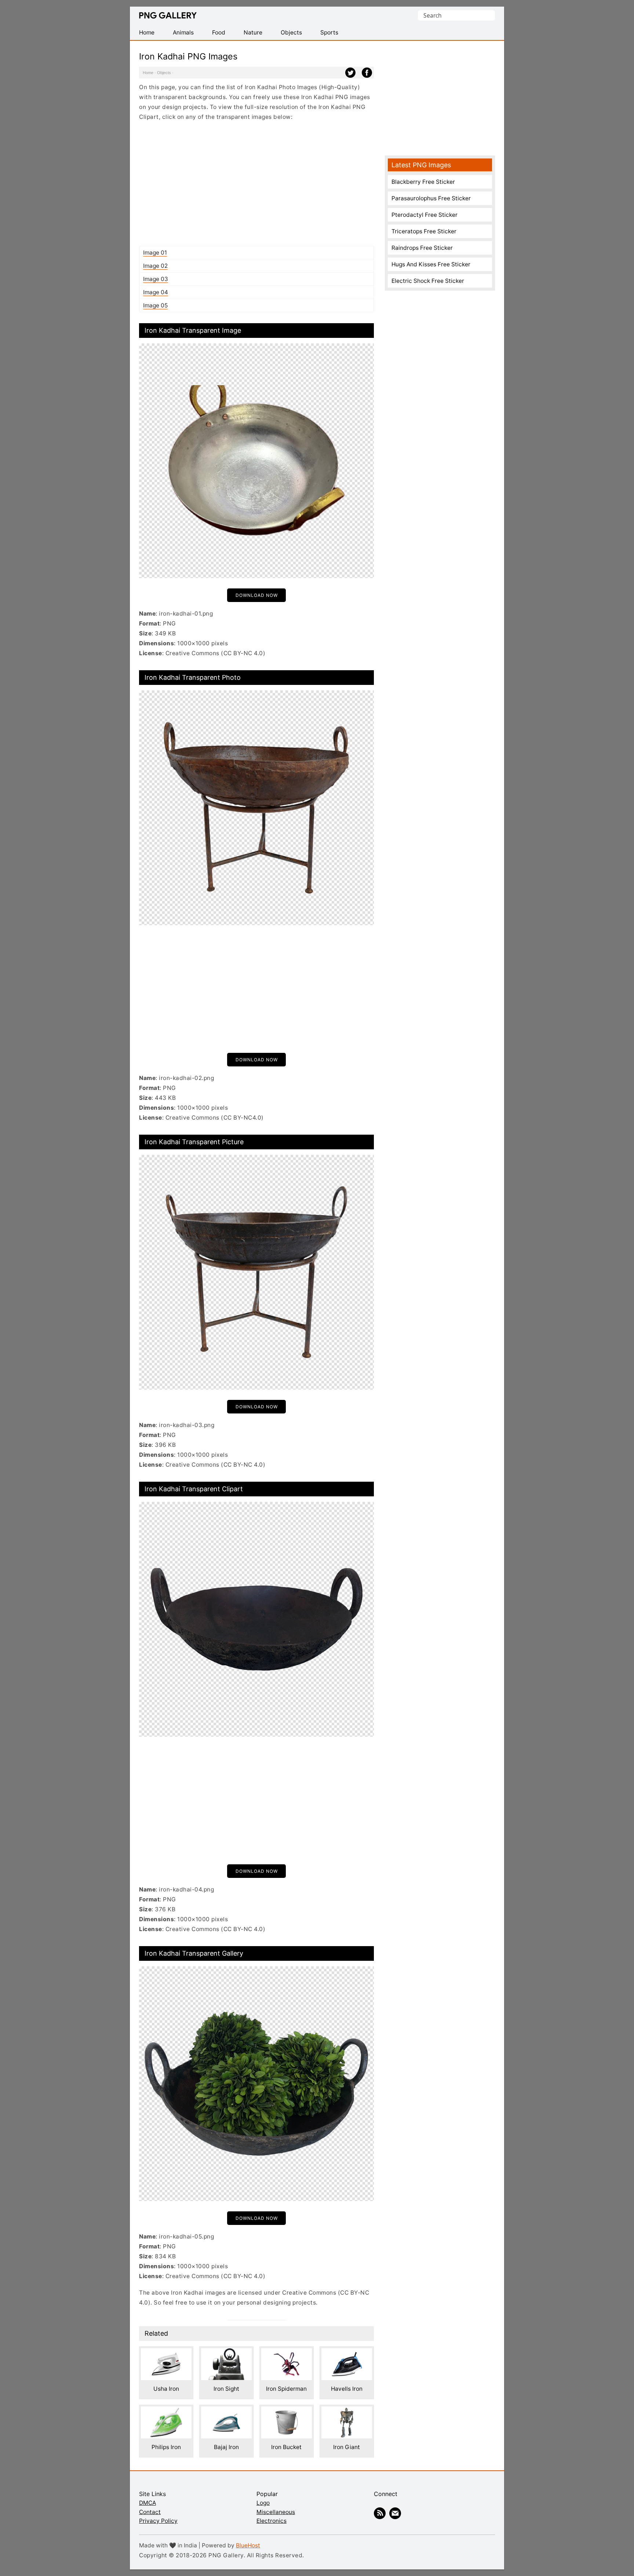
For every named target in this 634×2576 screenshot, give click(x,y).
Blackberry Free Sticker (423, 182)
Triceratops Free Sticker (424, 231)
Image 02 (155, 266)
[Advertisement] (256, 183)
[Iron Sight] (226, 2353)
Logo (263, 2503)
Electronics (272, 2521)
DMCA (147, 2503)
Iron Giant (347, 2447)
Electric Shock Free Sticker (428, 281)
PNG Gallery (168, 15)
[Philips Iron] (166, 2411)
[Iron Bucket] (287, 2411)
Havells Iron (347, 2389)
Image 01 (155, 253)
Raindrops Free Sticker (422, 248)
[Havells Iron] (347, 2353)
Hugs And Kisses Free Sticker (431, 264)
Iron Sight (226, 2389)
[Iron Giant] (347, 2411)
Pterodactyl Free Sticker (425, 215)
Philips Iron (166, 2447)
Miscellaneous (276, 2512)
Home (148, 73)
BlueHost (248, 2545)
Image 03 (156, 279)
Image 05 (155, 305)
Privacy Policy (158, 2521)
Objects (164, 73)
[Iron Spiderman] (287, 2353)
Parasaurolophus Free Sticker (431, 198)
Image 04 (156, 292)
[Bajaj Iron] (226, 2411)
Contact (150, 2512)
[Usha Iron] (166, 2353)
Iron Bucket (286, 2447)
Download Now (257, 595)
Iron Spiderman (286, 2389)
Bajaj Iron (226, 2447)
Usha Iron (166, 2389)
